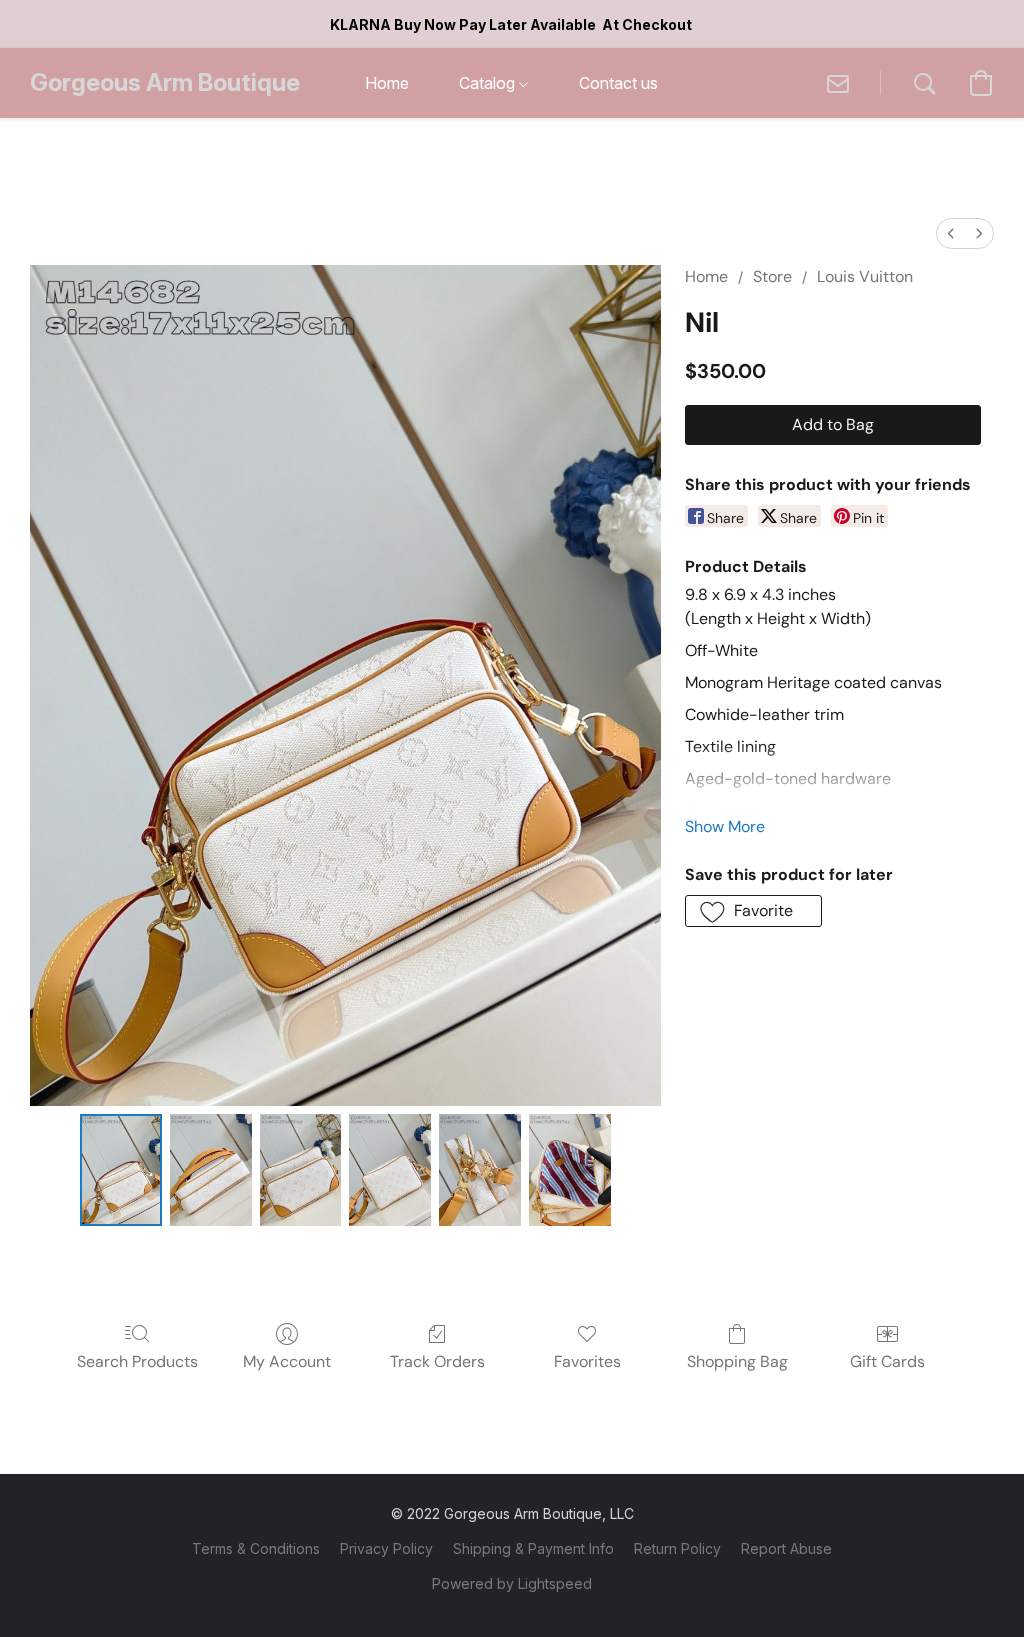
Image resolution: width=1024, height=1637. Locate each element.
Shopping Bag (737, 1361)
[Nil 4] (480, 1170)
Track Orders (437, 1361)
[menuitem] (951, 233)
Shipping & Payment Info (533, 1548)
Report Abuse (786, 1548)
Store (772, 276)
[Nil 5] (570, 1170)
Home (706, 276)
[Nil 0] (121, 1170)
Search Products (137, 1361)
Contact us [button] (618, 83)
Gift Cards (887, 1361)
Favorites (587, 1361)
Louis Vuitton (865, 276)
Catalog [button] (489, 83)
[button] (165, 83)
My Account (287, 1361)
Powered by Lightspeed (512, 1583)
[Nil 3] (390, 1170)
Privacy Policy (386, 1548)
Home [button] (387, 83)
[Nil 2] (301, 1170)
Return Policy (677, 1548)
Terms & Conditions (256, 1548)
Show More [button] (725, 826)
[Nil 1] (211, 1170)
